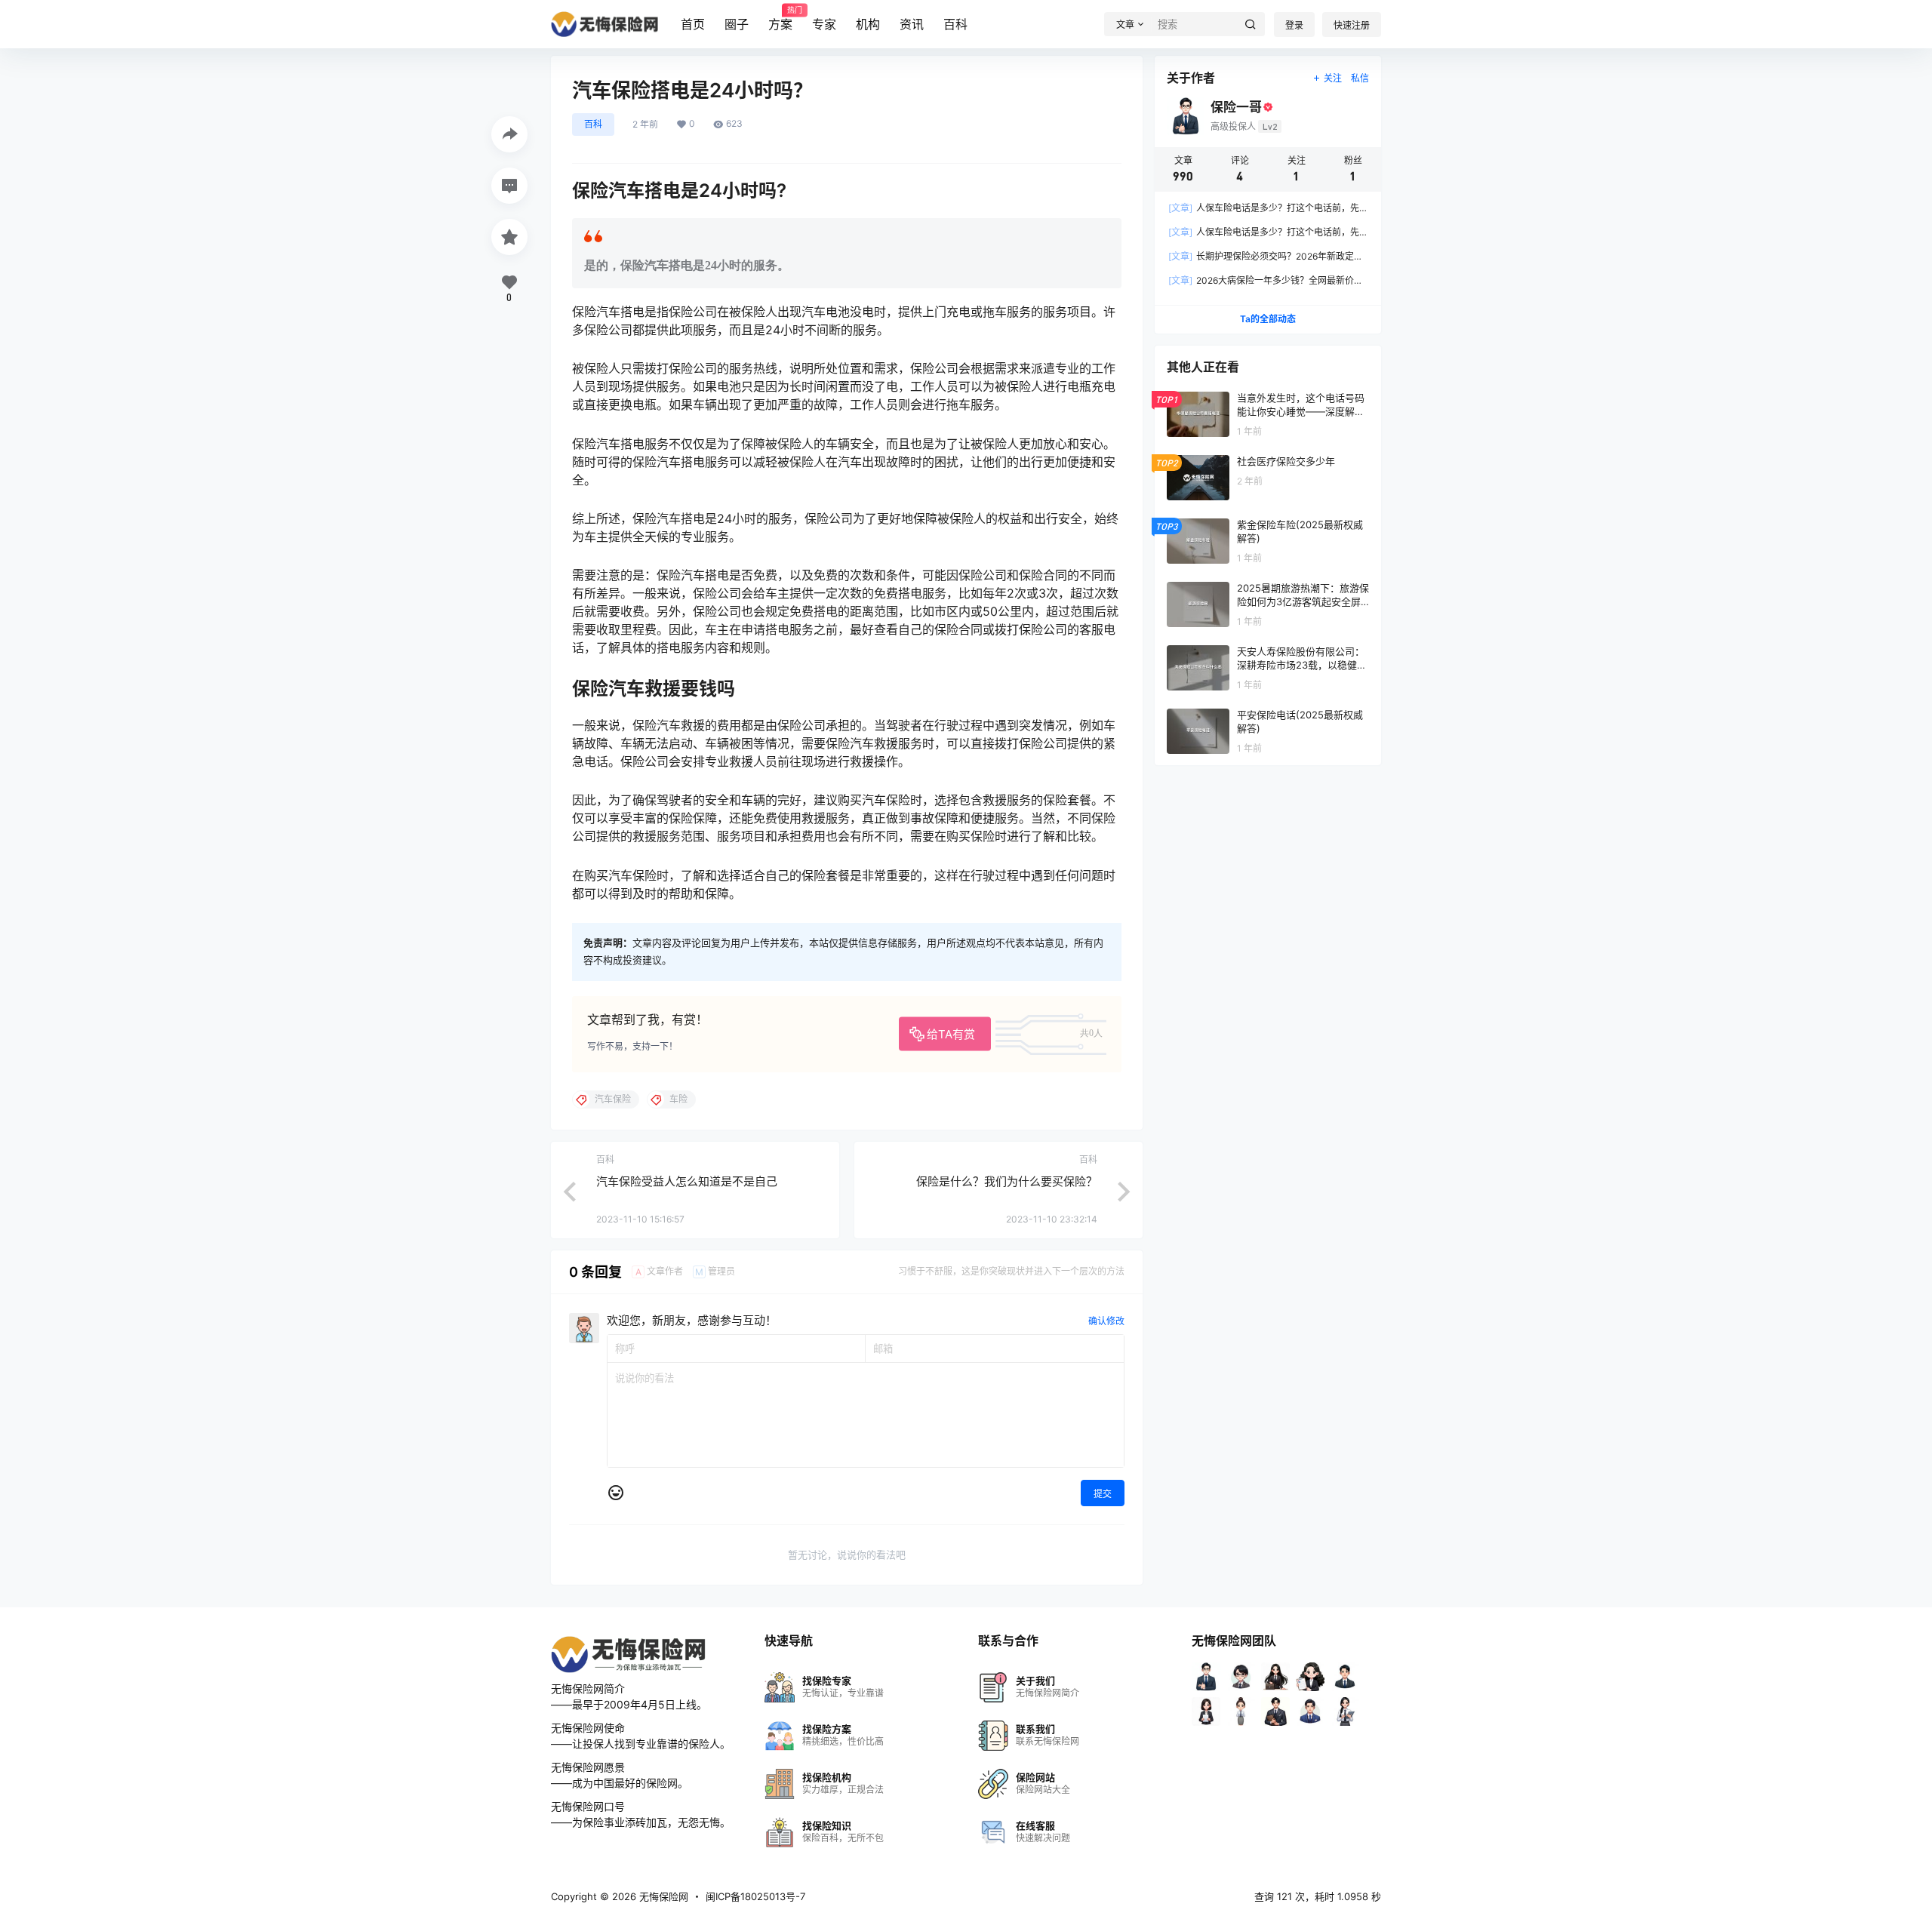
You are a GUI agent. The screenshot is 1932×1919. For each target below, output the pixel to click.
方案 (780, 19)
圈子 (737, 24)
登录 (1294, 25)
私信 (1360, 78)
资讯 (912, 24)
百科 (955, 24)
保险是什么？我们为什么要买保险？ (1007, 1181)
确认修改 (1106, 1321)
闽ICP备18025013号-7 (755, 1896)
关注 (1333, 78)
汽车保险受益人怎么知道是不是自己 (687, 1181)
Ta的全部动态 (1268, 319)
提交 (1103, 1494)
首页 (693, 24)
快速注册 (1352, 25)
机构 (868, 24)
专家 (824, 24)
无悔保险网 (662, 1896)
